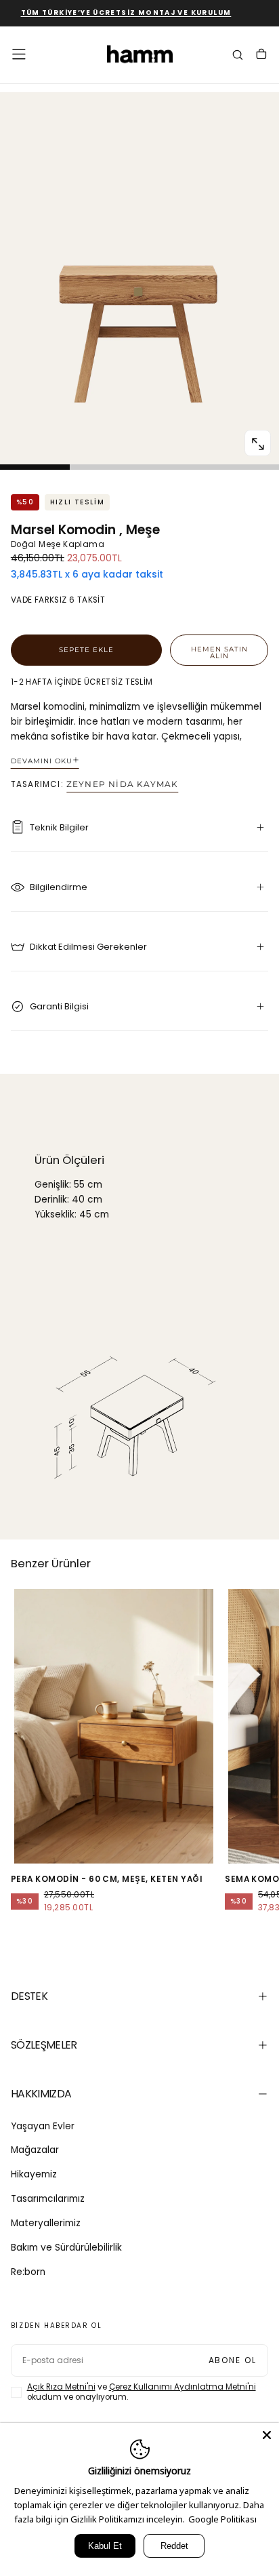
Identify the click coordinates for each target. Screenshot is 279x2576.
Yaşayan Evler (43, 2126)
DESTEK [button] (29, 1996)
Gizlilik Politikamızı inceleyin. (128, 2519)
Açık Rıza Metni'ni (61, 2387)
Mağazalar (35, 2150)
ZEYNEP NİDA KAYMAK (122, 784)
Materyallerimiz (46, 2223)
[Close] (267, 2435)
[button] (19, 54)
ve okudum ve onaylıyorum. (142, 2392)
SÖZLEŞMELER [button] (44, 2045)
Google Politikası (222, 2519)
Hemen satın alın (219, 652)
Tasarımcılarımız (48, 2199)
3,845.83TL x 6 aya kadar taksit (87, 575)
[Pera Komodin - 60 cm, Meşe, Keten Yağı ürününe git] (114, 1727)
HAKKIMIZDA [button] (41, 2094)
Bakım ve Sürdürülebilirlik (66, 2248)
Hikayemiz (34, 2174)
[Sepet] (261, 56)
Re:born (28, 2272)
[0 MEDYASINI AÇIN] (257, 444)
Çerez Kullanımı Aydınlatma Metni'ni (183, 2387)
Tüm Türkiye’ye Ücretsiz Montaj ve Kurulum (113, 13)
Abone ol (233, 2360)
